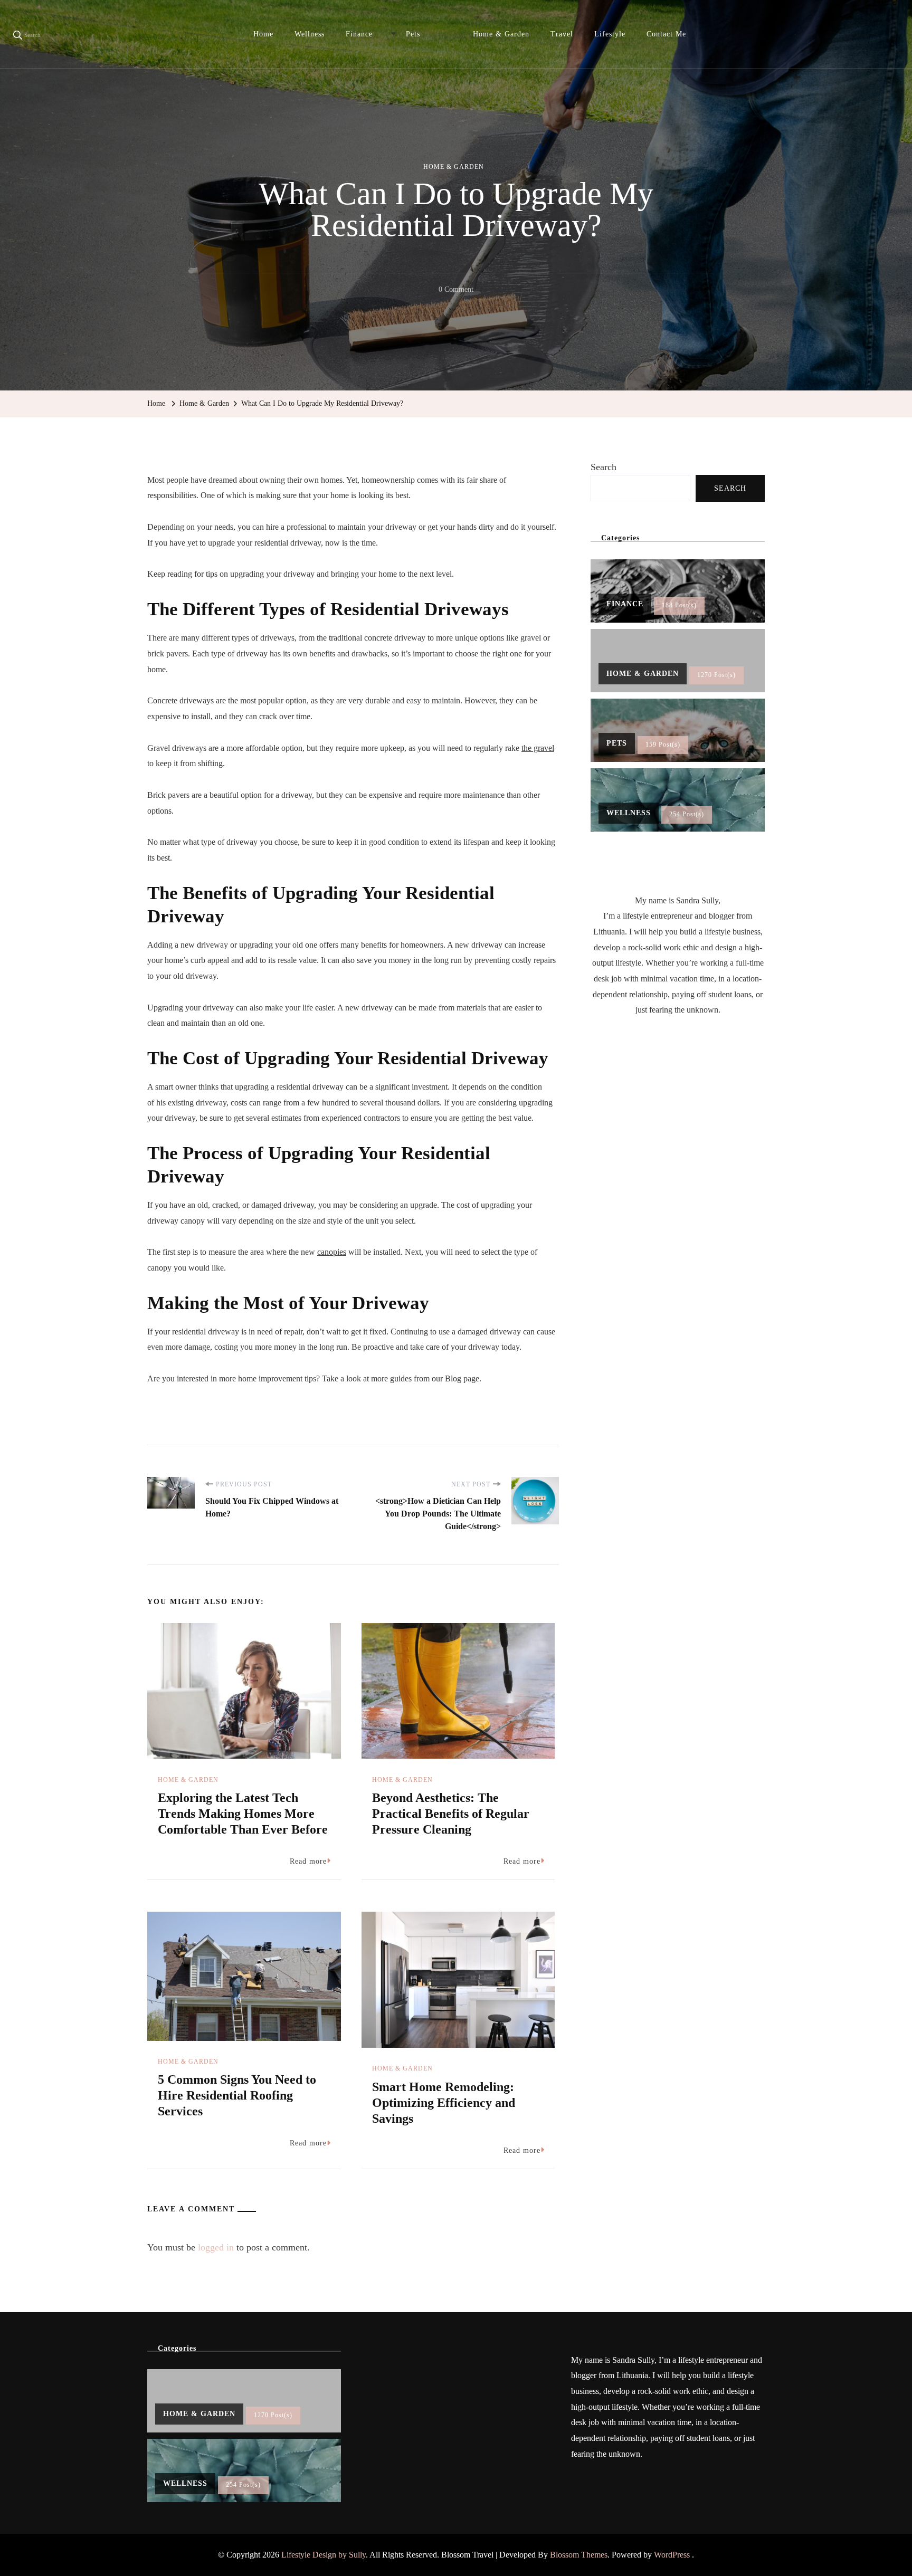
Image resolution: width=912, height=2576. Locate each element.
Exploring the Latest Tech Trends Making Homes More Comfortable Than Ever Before (243, 1814)
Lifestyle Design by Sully (324, 2555)
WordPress (672, 2555)
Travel (562, 34)
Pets (413, 34)
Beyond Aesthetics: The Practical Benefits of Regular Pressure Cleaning (451, 1814)
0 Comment (456, 291)
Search (604, 467)
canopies (332, 1252)
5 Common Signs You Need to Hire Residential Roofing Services (237, 2095)
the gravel (538, 748)
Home (263, 34)
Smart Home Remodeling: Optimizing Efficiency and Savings (444, 2103)
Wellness (310, 34)
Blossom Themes (579, 2555)
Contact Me (666, 34)
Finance (359, 34)
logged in (216, 2247)
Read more (308, 1861)
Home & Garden (501, 34)
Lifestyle (610, 34)
